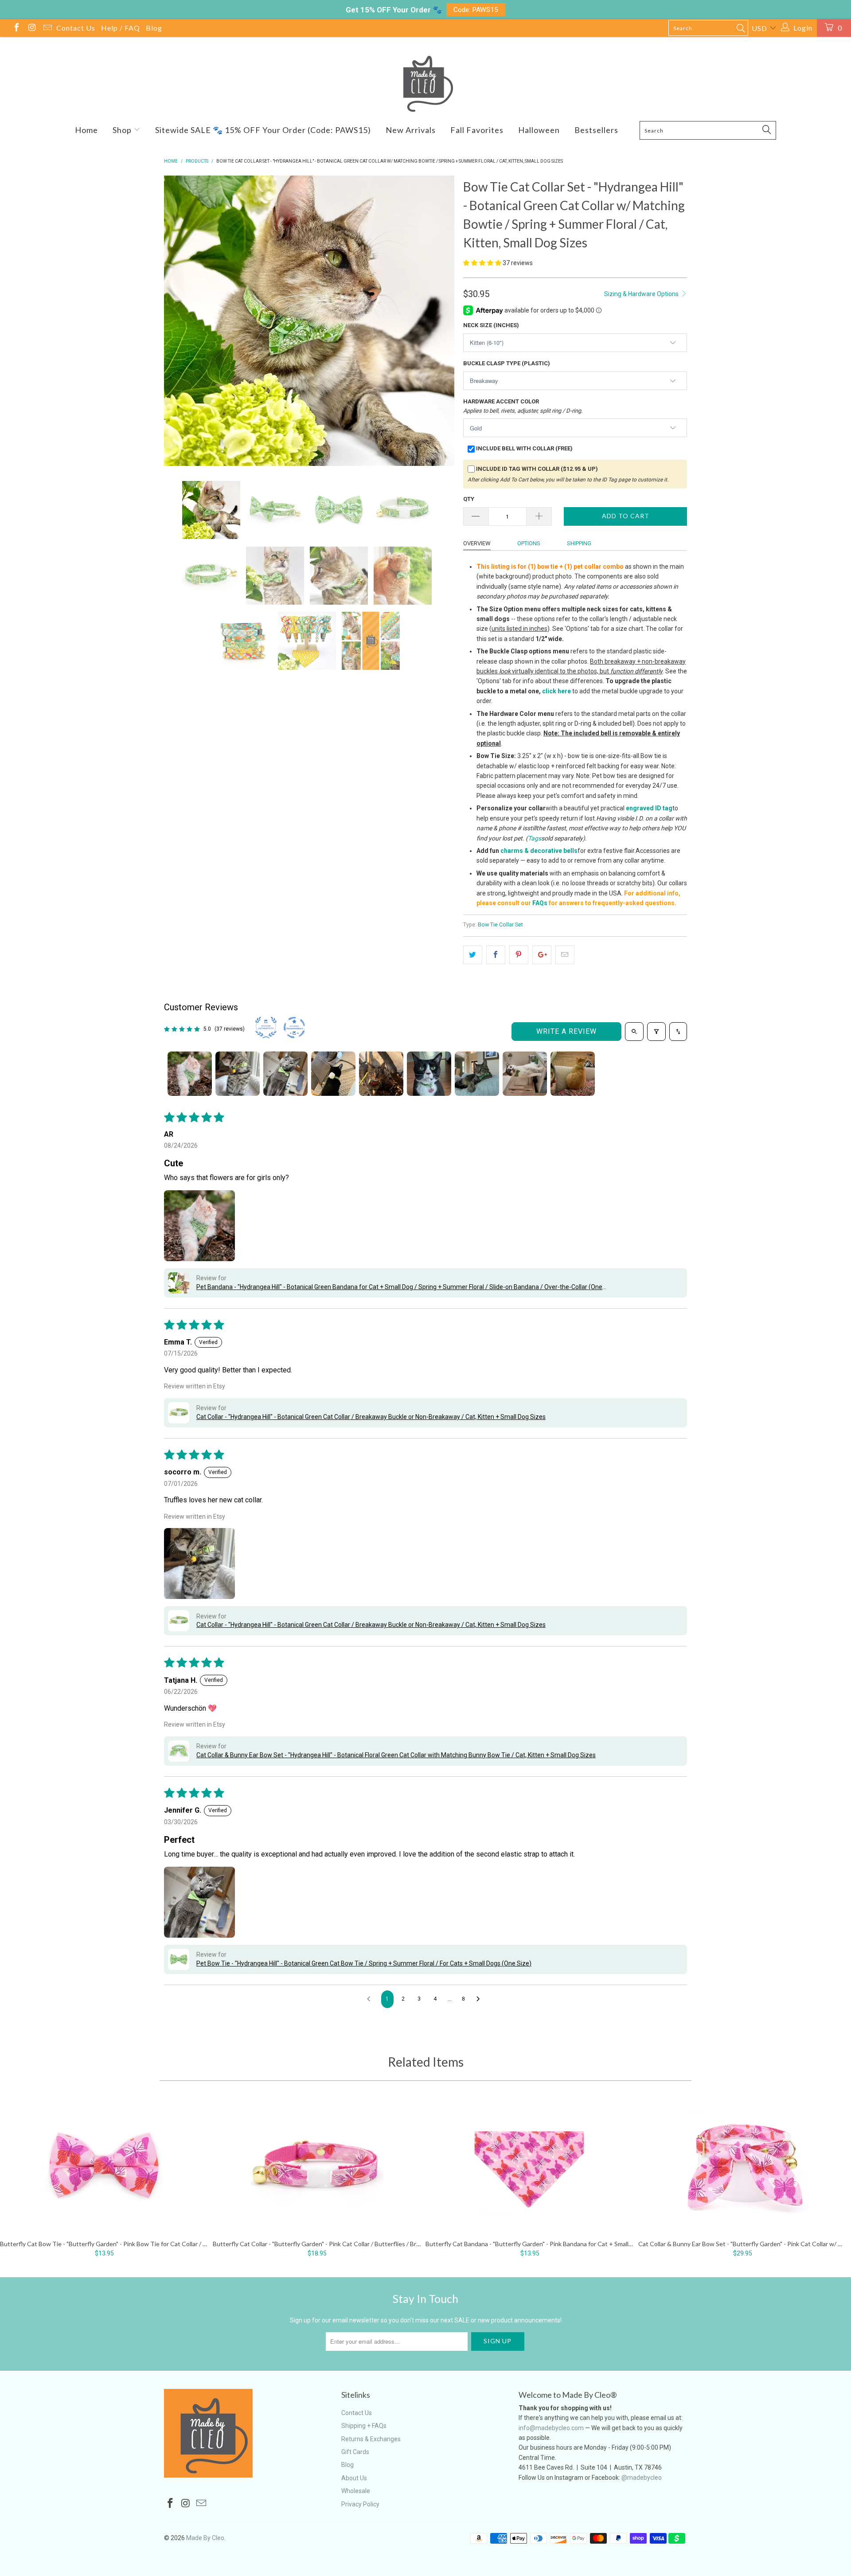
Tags (535, 838)
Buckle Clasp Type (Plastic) (507, 363)
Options (529, 543)
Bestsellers (596, 130)
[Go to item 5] (381, 1074)
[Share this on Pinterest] (519, 955)
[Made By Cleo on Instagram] (31, 29)
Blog (154, 28)
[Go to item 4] (333, 1074)
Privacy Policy (360, 2504)
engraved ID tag (649, 808)
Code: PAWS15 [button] (476, 10)
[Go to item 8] (525, 1074)
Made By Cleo (205, 2538)
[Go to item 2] (238, 1074)
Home (86, 130)
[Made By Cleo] (425, 84)
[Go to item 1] (190, 1074)
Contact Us (76, 28)
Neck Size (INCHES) (491, 325)
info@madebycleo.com (551, 2428)
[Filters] (656, 1032)
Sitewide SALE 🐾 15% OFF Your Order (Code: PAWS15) (263, 130)
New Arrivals (411, 130)
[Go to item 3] (285, 1074)
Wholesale (356, 2491)
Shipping (579, 543)
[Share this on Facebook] (496, 955)
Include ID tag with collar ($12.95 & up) (537, 469)
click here (556, 691)
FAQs (540, 903)
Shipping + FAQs (364, 2426)
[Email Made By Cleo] (47, 29)
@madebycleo (642, 2478)
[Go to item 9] (573, 1074)
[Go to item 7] (477, 1074)
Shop (123, 130)
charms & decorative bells (539, 851)
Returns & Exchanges (371, 2439)
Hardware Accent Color (523, 406)
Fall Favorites (477, 130)
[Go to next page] (480, 1999)
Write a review (566, 1031)
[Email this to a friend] (565, 955)
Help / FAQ (121, 28)
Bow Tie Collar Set (500, 924)
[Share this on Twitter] (473, 955)
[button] (482, 263)
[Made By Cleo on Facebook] (16, 29)
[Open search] (634, 1032)
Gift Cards (355, 2452)
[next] (439, 322)
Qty (469, 499)
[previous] (180, 322)
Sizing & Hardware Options (642, 294)
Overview (477, 543)
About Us (354, 2478)
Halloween (539, 130)
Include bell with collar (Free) (524, 448)
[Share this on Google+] (542, 955)
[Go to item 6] (429, 1074)
